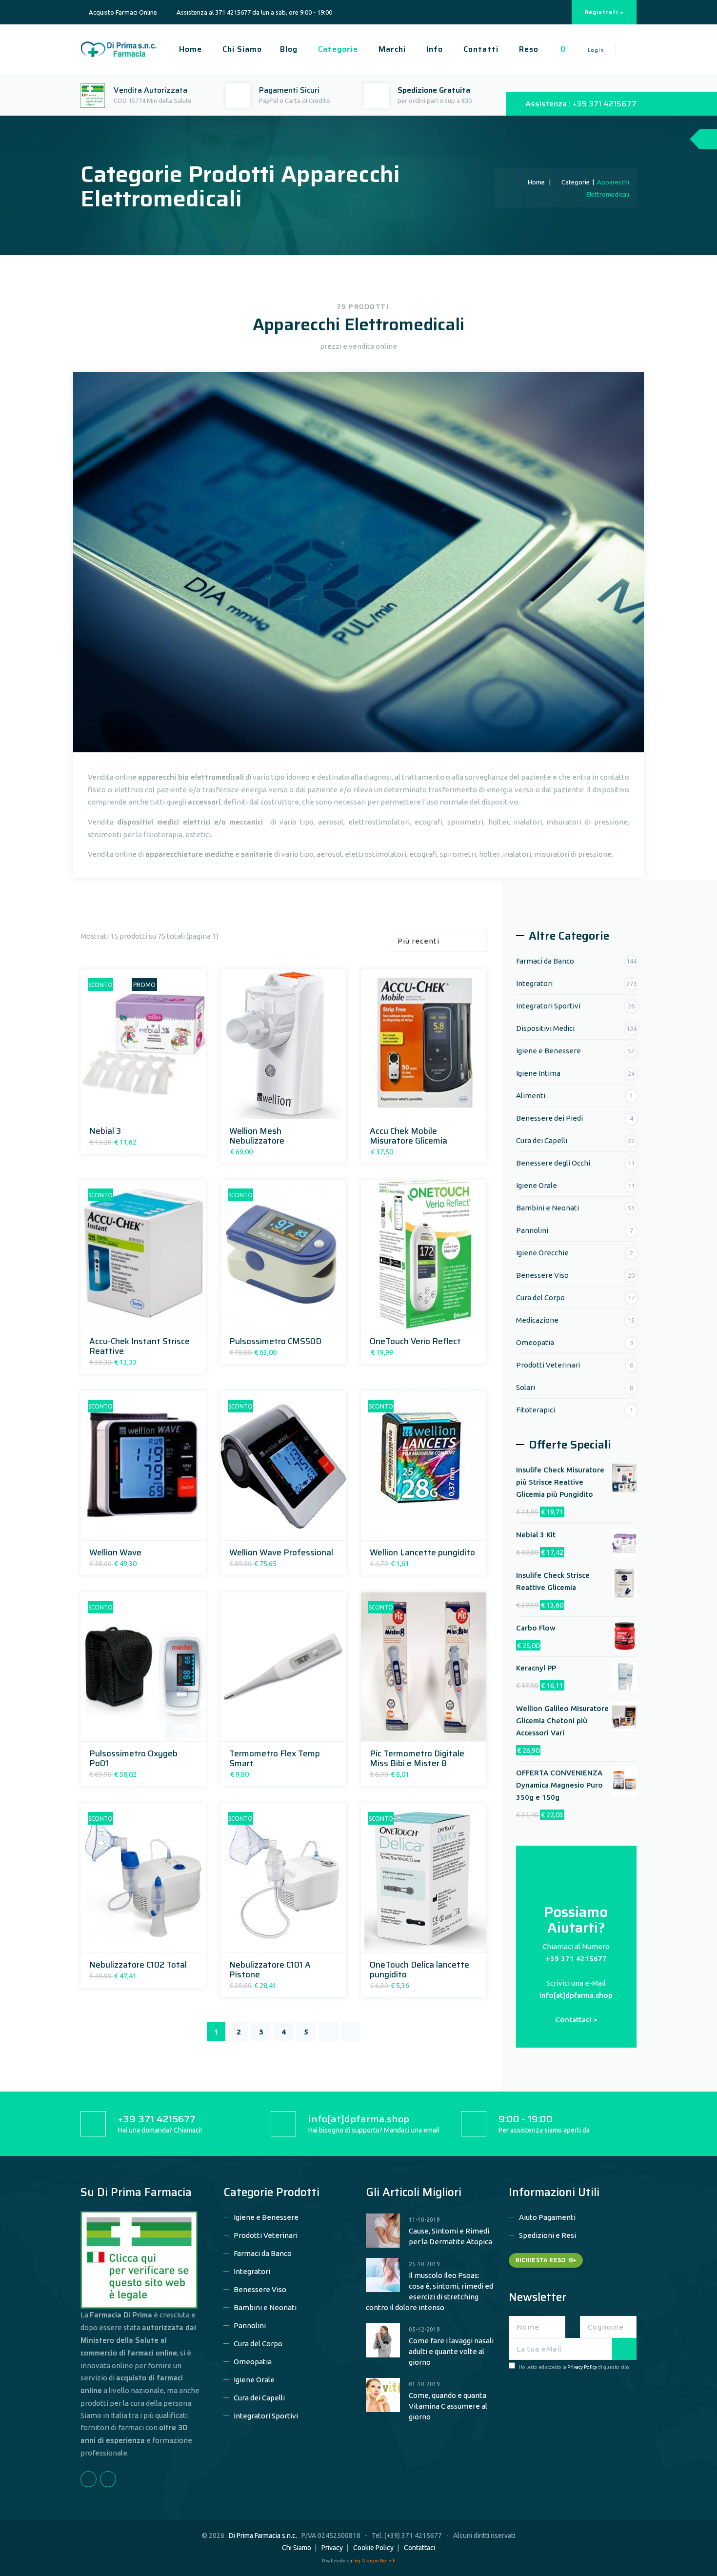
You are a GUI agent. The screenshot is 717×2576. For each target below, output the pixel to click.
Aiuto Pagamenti (547, 2217)
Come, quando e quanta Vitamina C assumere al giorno (448, 2406)
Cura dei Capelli (542, 1140)
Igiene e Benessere (548, 1051)
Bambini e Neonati (548, 1208)
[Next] (328, 2032)
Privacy (332, 2548)
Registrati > (604, 12)
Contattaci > (576, 2020)
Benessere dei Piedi (549, 1118)
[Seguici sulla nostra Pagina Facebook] (546, 12)
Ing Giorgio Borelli (374, 2561)
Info (433, 49)
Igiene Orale (537, 1185)
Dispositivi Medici (545, 1028)
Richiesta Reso (541, 2260)
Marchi (391, 49)
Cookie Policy (373, 2548)
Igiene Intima (538, 1073)
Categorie (337, 49)
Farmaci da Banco (545, 961)
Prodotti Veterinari (548, 1365)
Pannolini (532, 1230)
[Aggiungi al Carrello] (130, 1108)
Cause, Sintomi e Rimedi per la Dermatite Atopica (450, 2236)
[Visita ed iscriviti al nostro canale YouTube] (558, 12)
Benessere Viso (542, 1275)
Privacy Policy (582, 2367)
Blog (289, 49)
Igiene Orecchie (542, 1253)
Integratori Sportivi (548, 1006)
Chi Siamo (241, 49)
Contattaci (419, 2548)
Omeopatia (535, 1342)
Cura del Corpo (540, 1298)
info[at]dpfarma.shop (576, 1995)
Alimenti (531, 1096)
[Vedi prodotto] (154, 1108)
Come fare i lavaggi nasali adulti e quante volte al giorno (451, 2351)
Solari (526, 1387)
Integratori (534, 983)
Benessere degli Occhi (553, 1163)
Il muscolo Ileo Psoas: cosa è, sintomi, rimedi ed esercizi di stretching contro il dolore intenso (429, 2291)
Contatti (480, 49)
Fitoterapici (536, 1410)
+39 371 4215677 (576, 1959)
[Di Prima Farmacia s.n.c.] (119, 48)
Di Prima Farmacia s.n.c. (263, 2536)
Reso (528, 49)
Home (189, 49)
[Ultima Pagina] (351, 2032)
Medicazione (537, 1320)
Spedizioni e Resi (548, 2235)
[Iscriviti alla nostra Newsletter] (624, 2349)
